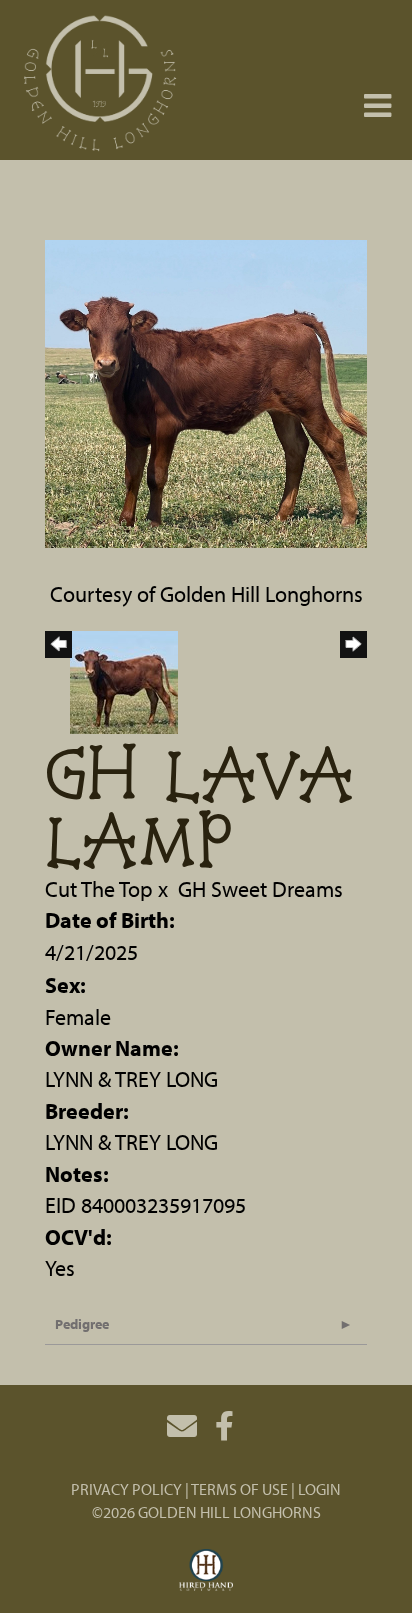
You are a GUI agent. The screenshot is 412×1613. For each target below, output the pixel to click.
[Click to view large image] (206, 391)
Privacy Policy (126, 1489)
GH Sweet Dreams (260, 889)
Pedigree (82, 1324)
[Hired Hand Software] (206, 1571)
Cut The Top (99, 889)
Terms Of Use (239, 1489)
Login (319, 1489)
